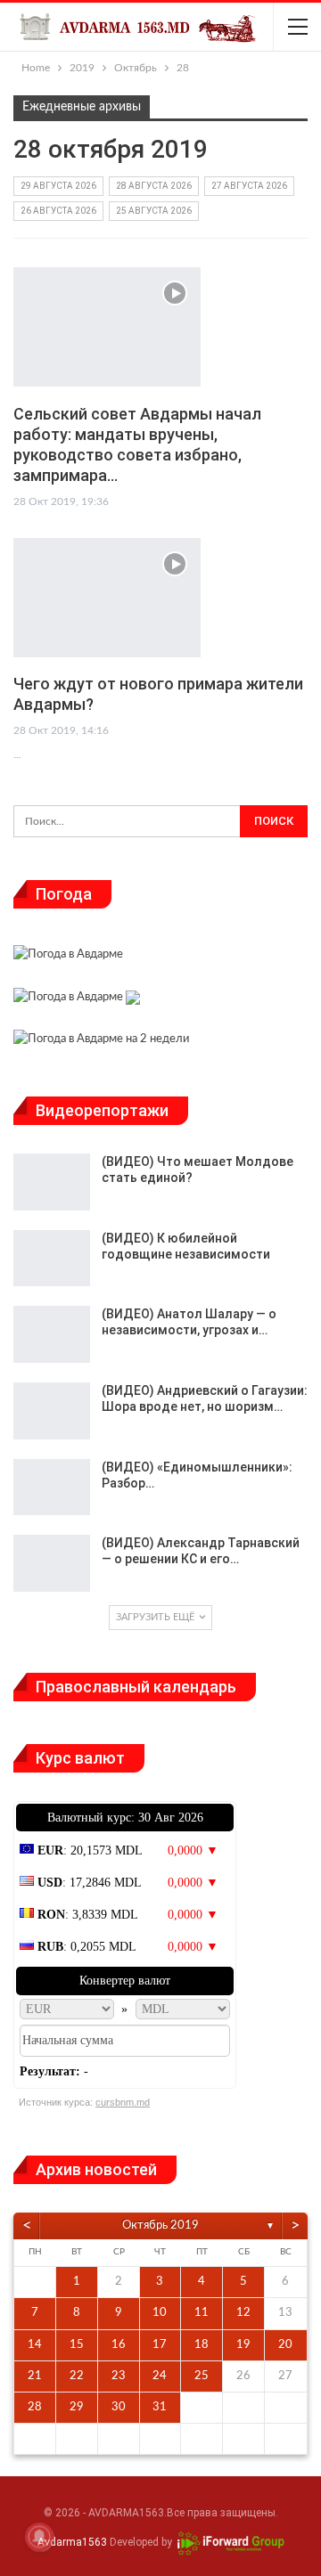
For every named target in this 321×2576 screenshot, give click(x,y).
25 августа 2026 (154, 211)
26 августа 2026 (58, 211)
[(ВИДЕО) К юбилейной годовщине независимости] (52, 1259)
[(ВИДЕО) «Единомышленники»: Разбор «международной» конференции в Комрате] (52, 1488)
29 (77, 2407)
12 (243, 2313)
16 (119, 2345)
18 (202, 2345)
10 (160, 2313)
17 (160, 2345)
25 (202, 2376)
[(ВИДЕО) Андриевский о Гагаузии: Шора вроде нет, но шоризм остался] (52, 1411)
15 (77, 2345)
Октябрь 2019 (160, 2225)
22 (77, 2376)
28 (35, 2407)
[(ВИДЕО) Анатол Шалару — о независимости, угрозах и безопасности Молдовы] (52, 1334)
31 (160, 2407)
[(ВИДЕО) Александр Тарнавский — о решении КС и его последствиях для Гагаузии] (52, 1563)
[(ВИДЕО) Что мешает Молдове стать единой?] (52, 1182)
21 (35, 2376)
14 (35, 2345)
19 (243, 2345)
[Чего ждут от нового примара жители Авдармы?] (107, 598)
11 (202, 2313)
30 (119, 2407)
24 (160, 2376)
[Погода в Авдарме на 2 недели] (101, 1042)
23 (119, 2376)
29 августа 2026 (58, 186)
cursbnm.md (123, 2102)
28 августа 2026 (154, 186)
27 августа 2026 (249, 186)
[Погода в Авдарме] (68, 957)
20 (285, 2345)
